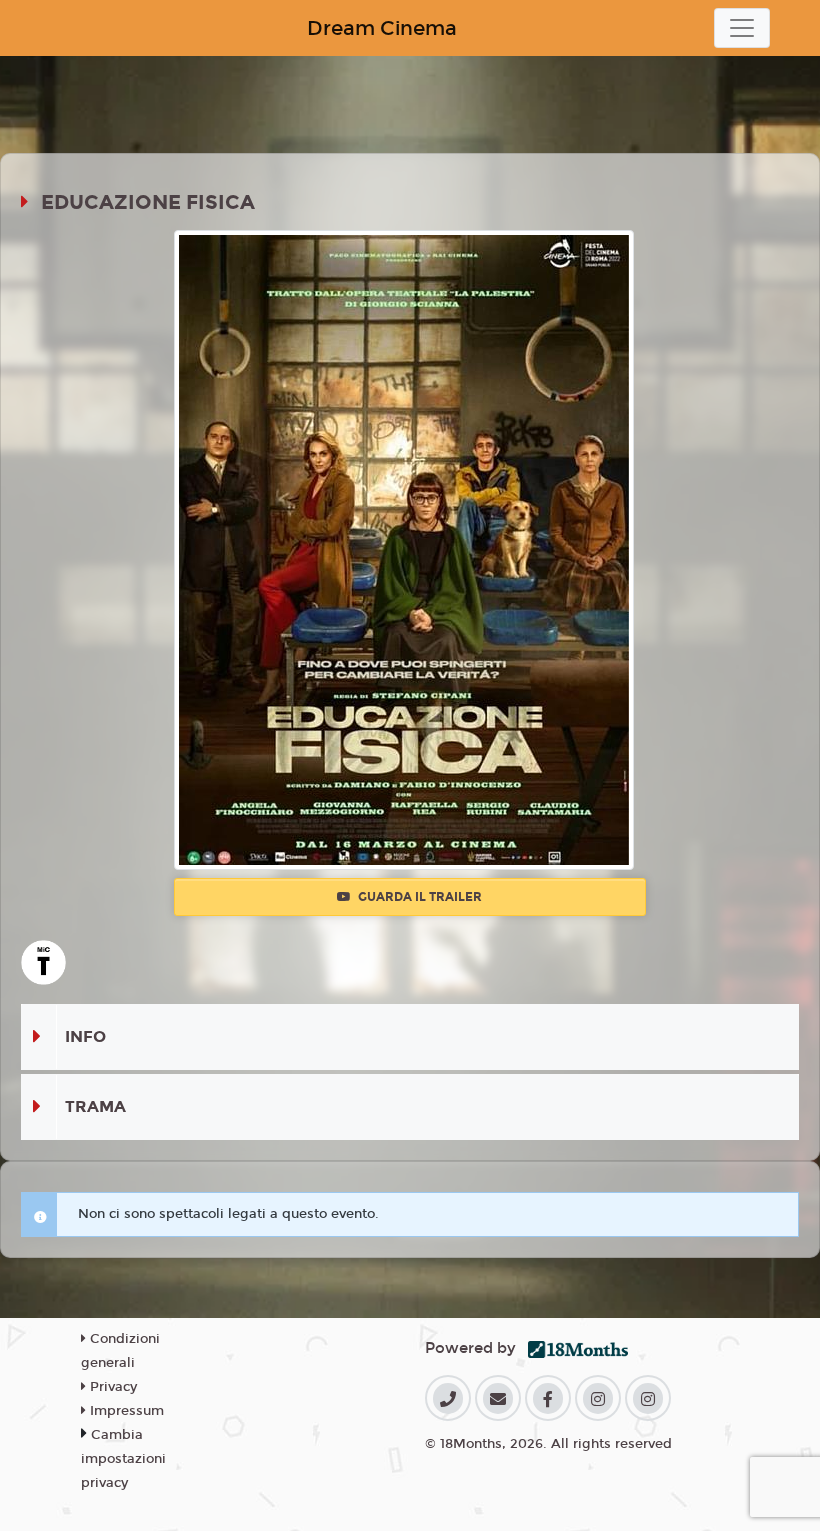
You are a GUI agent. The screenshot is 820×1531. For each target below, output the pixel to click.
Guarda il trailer (418, 897)
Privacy (111, 1387)
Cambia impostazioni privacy (123, 1459)
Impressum (125, 1411)
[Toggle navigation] (742, 28)
